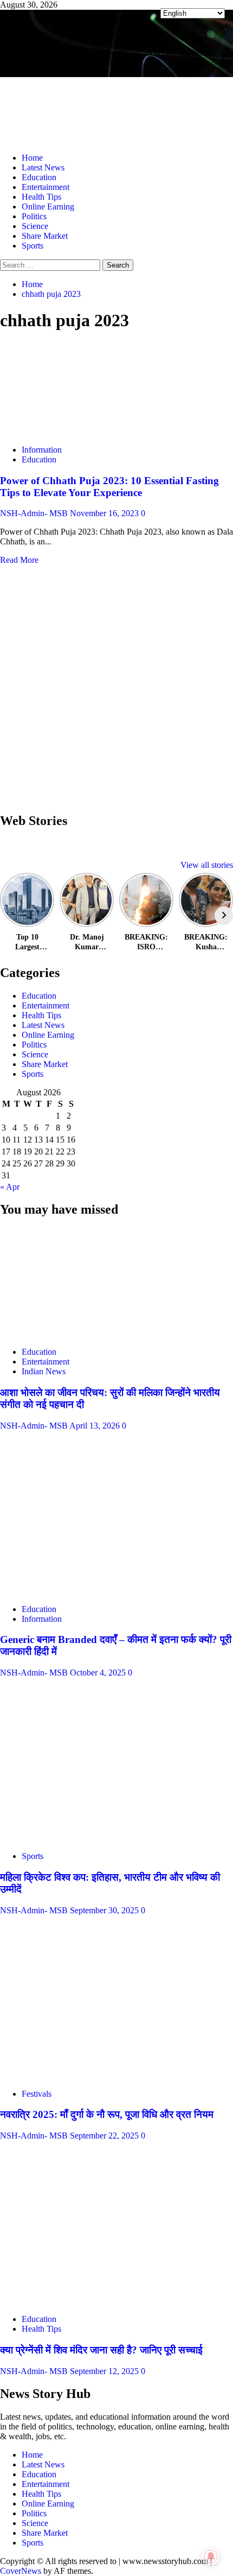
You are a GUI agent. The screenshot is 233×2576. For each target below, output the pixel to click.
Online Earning (48, 207)
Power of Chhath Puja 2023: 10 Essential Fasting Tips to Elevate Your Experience (109, 487)
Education (39, 177)
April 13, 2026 (96, 1426)
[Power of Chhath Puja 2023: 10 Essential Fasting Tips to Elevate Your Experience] (81, 431)
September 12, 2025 (105, 2371)
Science (35, 226)
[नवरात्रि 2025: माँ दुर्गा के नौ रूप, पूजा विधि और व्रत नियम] (54, 2075)
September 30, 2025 (105, 1910)
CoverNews (21, 2571)
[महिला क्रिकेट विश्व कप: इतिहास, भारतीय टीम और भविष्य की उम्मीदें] (73, 1838)
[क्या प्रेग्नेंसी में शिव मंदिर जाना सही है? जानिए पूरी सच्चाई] (81, 2301)
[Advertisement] (116, 686)
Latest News (43, 167)
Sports (33, 246)
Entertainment (46, 187)
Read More (19, 560)
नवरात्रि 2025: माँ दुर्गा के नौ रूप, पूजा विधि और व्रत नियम (107, 2114)
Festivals (37, 2094)
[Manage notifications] (211, 2556)
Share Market (45, 236)
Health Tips (41, 197)
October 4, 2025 (99, 1673)
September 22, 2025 (105, 2136)
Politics (34, 216)
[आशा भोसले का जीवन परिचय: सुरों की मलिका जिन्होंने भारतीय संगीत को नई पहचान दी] (81, 1333)
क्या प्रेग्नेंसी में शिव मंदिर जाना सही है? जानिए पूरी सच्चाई (101, 2350)
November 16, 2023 (105, 513)
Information (42, 450)
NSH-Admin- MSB (35, 513)
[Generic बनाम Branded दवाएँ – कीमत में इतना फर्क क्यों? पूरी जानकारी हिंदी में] (81, 1591)
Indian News (44, 1371)
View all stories (207, 865)
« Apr (10, 1187)
